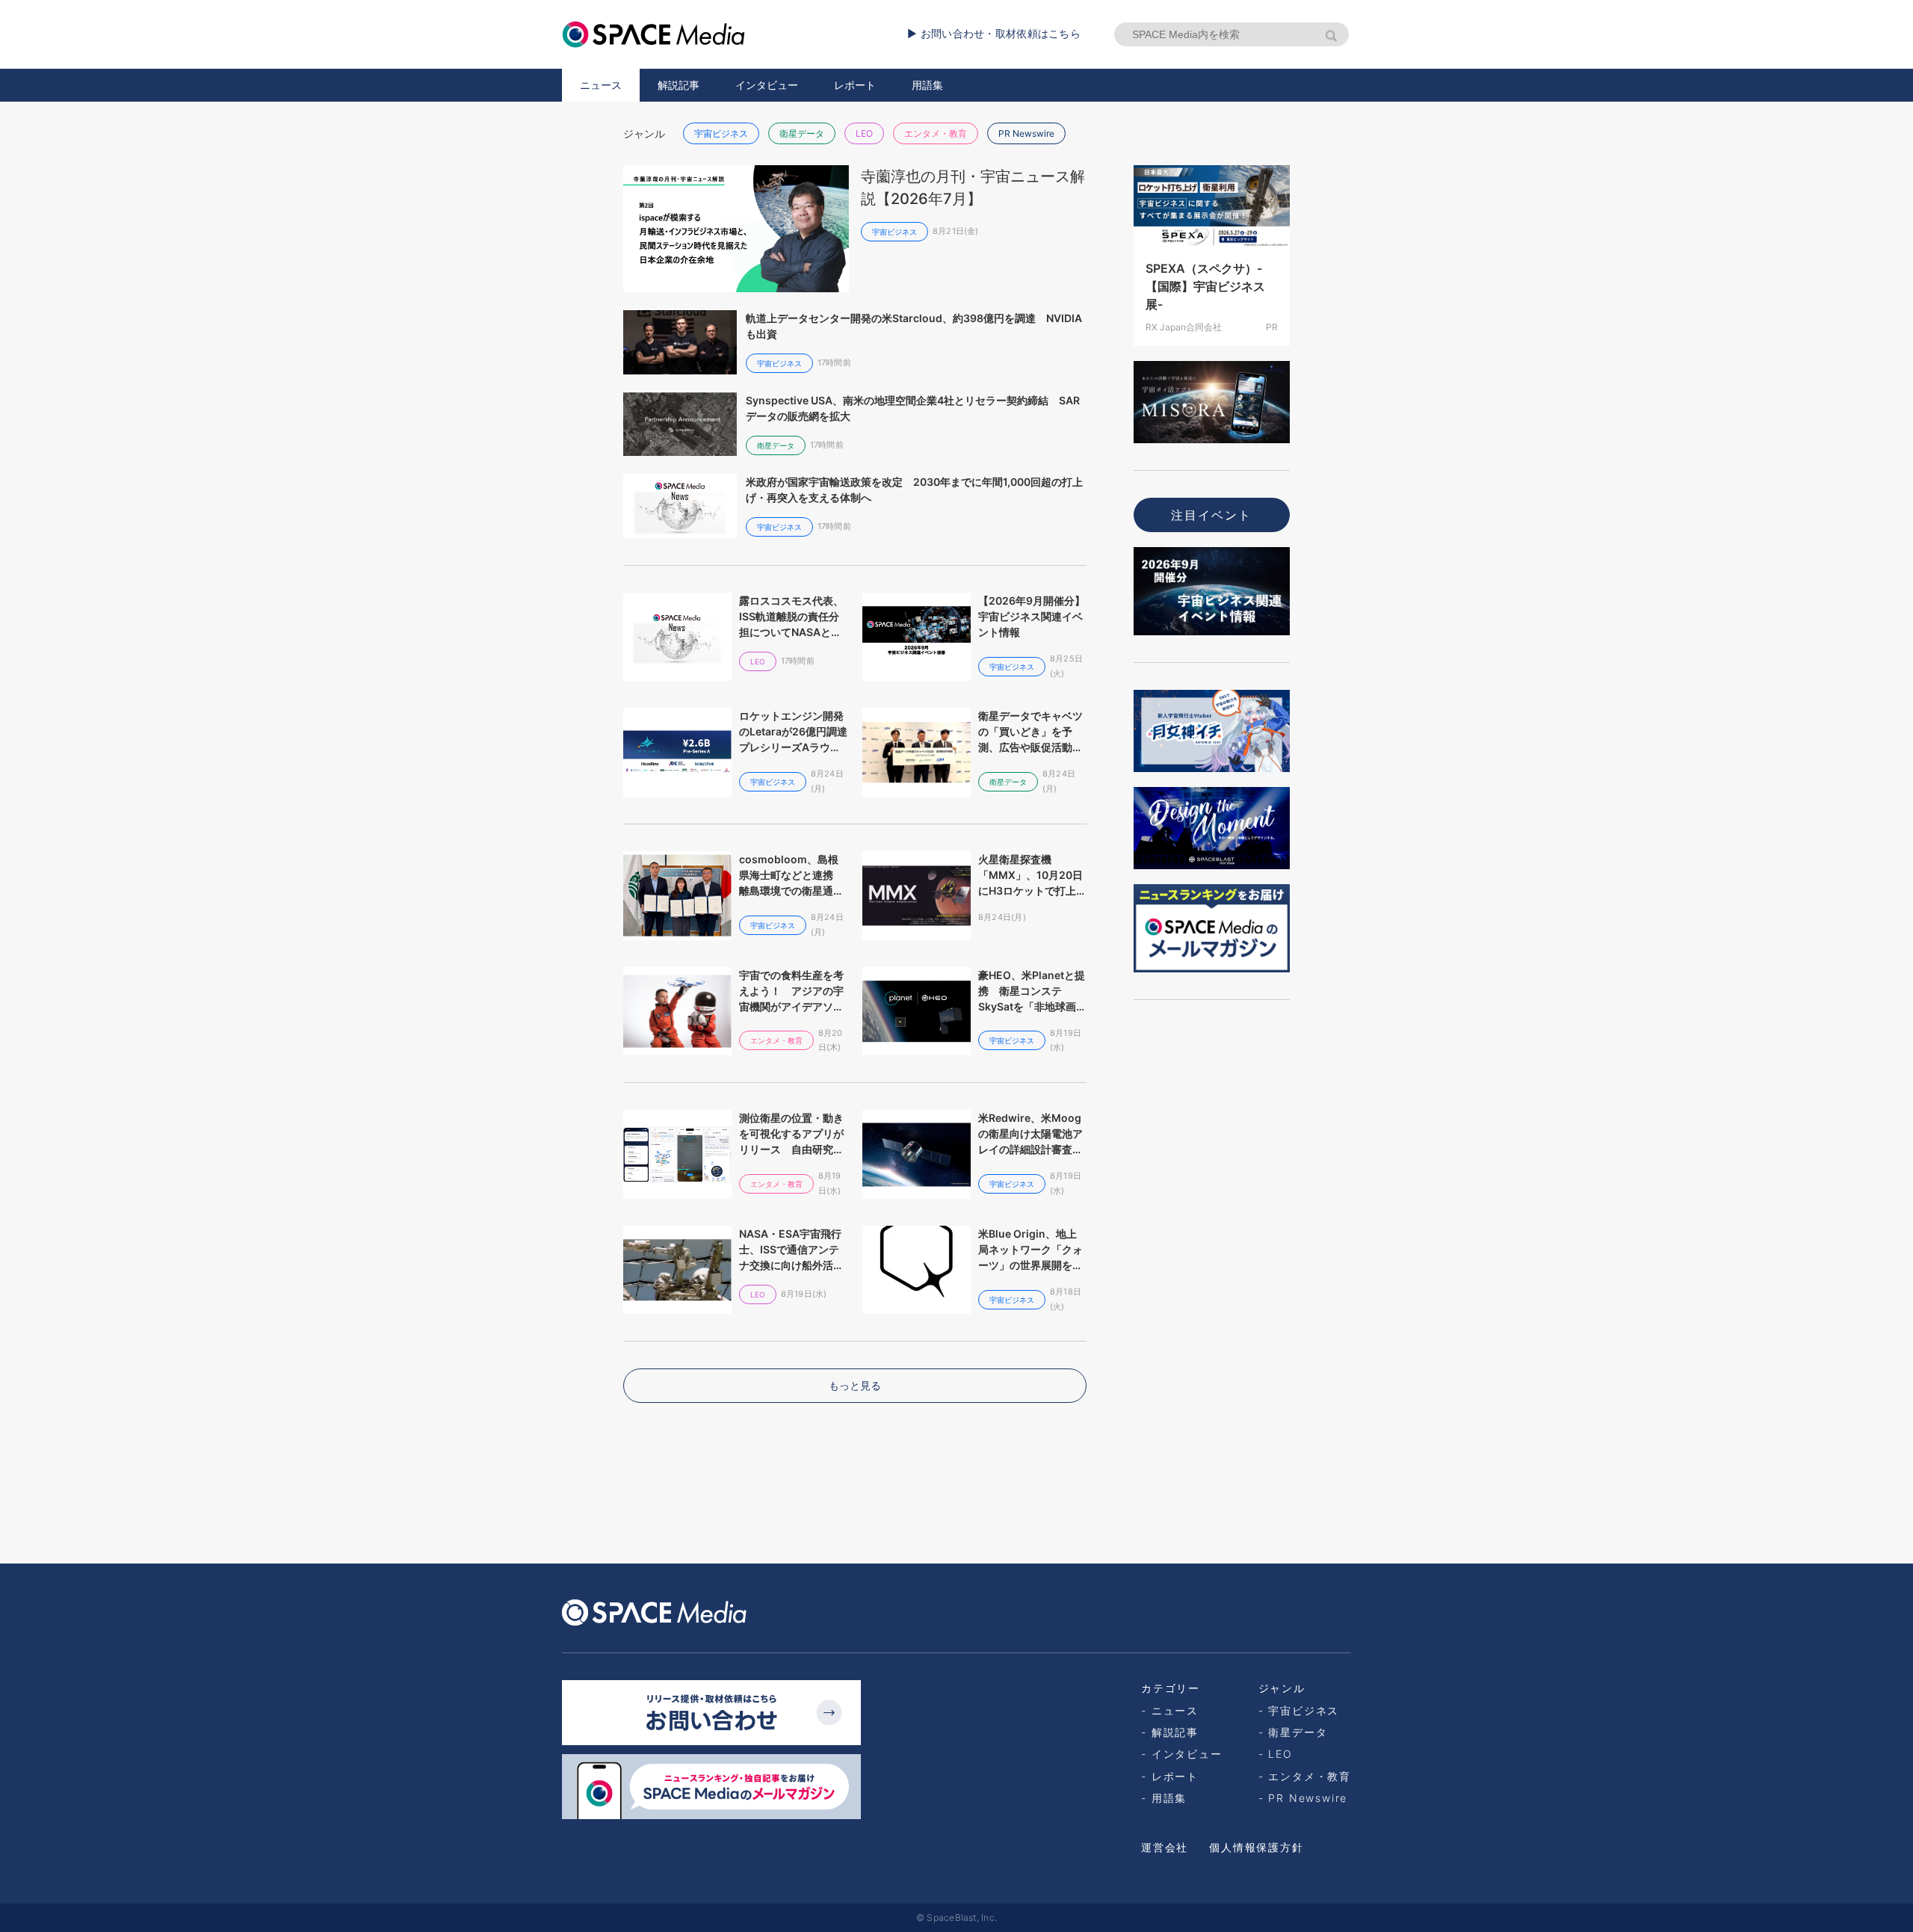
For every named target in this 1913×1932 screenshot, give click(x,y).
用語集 (927, 85)
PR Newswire (1026, 133)
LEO (864, 133)
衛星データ (802, 133)
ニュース (601, 85)
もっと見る (855, 1385)
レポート (855, 85)
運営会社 (1165, 1847)
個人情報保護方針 (1256, 1847)
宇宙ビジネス (721, 133)
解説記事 (679, 85)
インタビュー (767, 85)
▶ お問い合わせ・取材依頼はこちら (994, 33)
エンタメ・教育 (936, 133)
